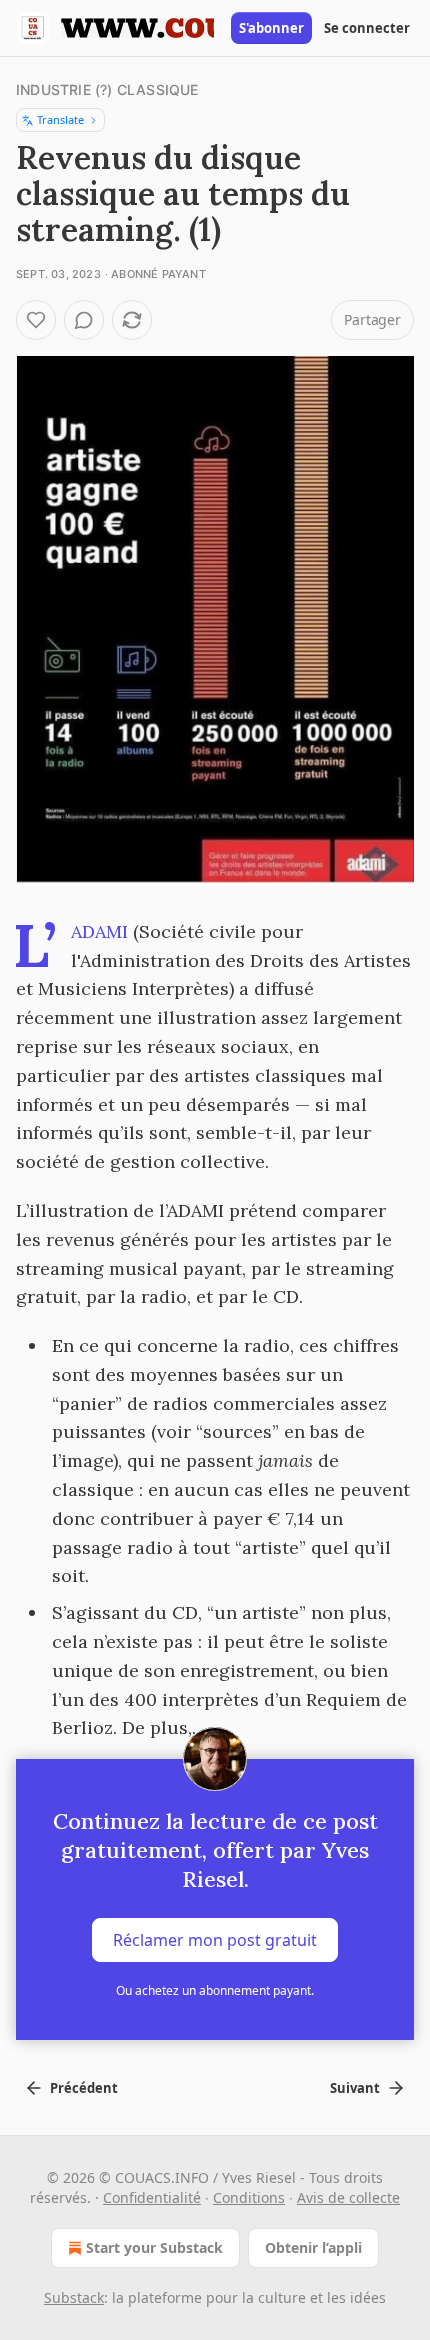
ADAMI (99, 931)
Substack (74, 2297)
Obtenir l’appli (313, 2247)
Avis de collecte (348, 2197)
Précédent (84, 2088)
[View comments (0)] (84, 320)
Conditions (249, 2197)
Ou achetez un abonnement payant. (215, 1990)
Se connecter (367, 28)
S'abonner (271, 28)
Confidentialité (152, 2197)
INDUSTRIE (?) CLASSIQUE (107, 89)
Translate (60, 119)
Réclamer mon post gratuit (215, 1940)
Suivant (355, 2088)
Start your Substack (154, 2247)
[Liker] (36, 320)
